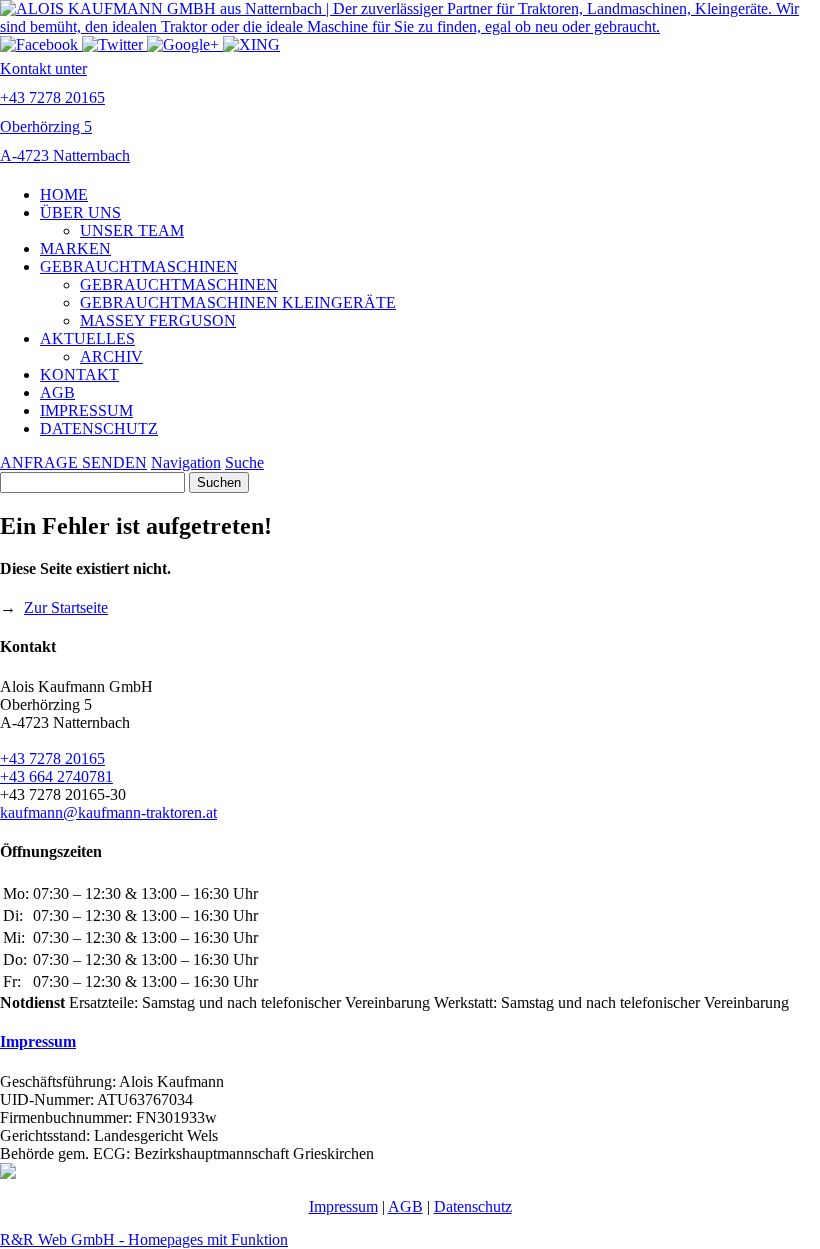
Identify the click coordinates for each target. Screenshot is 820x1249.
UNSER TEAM (132, 230)
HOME (64, 194)
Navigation (186, 462)
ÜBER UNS (80, 212)
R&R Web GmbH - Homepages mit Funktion (144, 1239)
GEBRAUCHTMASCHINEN (139, 266)
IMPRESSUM (86, 410)
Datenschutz (473, 1206)
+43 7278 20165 (52, 758)
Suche (244, 462)
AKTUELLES (87, 338)
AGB (57, 392)
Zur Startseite (66, 607)
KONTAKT (79, 374)
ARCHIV (111, 356)
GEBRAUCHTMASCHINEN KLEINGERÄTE (238, 302)
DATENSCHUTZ (99, 428)
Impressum (38, 1041)
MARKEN (75, 248)
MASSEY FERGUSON (158, 320)
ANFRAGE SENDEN (73, 462)
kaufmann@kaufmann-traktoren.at (108, 812)
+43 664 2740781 (56, 776)
